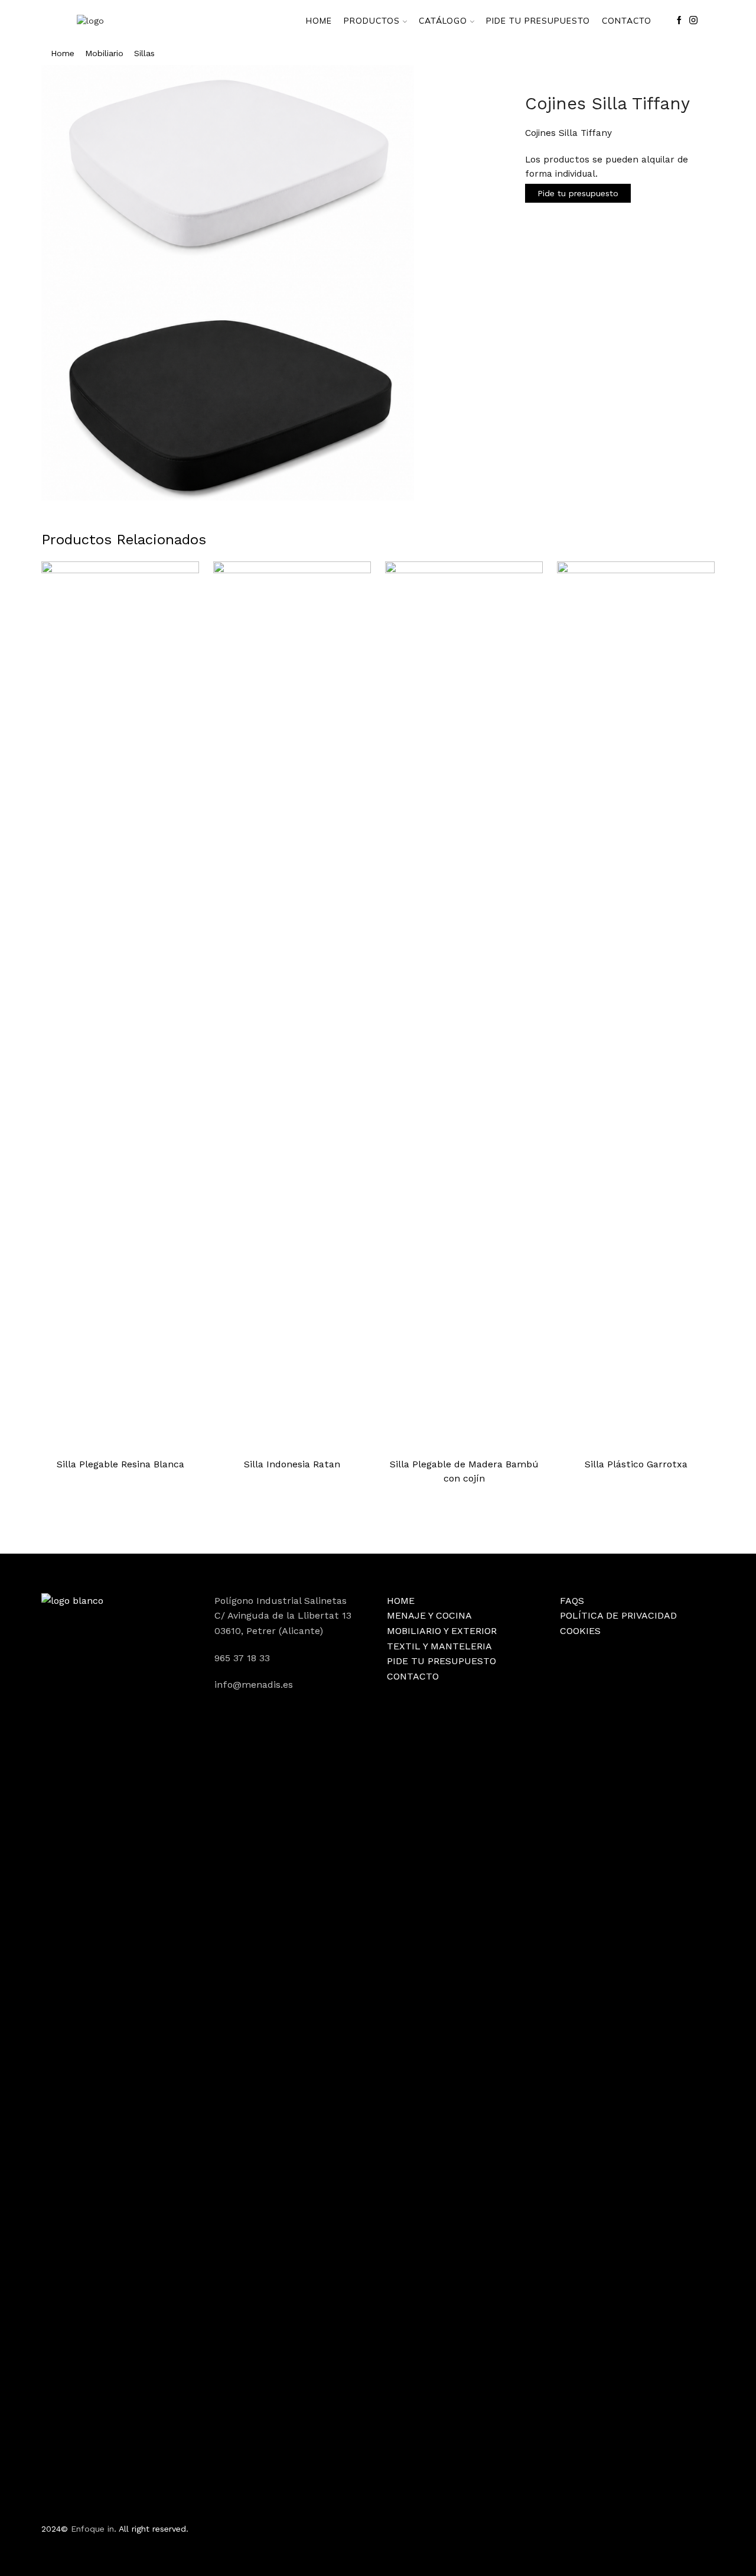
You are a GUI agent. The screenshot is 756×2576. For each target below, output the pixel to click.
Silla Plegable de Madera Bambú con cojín (464, 1471)
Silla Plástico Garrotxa (636, 1464)
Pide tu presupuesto (578, 193)
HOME (319, 21)
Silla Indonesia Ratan (292, 1464)
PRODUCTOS (372, 21)
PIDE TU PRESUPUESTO (538, 21)
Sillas (144, 53)
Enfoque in (92, 2529)
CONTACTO (627, 21)
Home (63, 53)
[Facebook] (679, 21)
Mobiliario (104, 53)
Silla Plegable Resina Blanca (120, 1464)
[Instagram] (693, 21)
